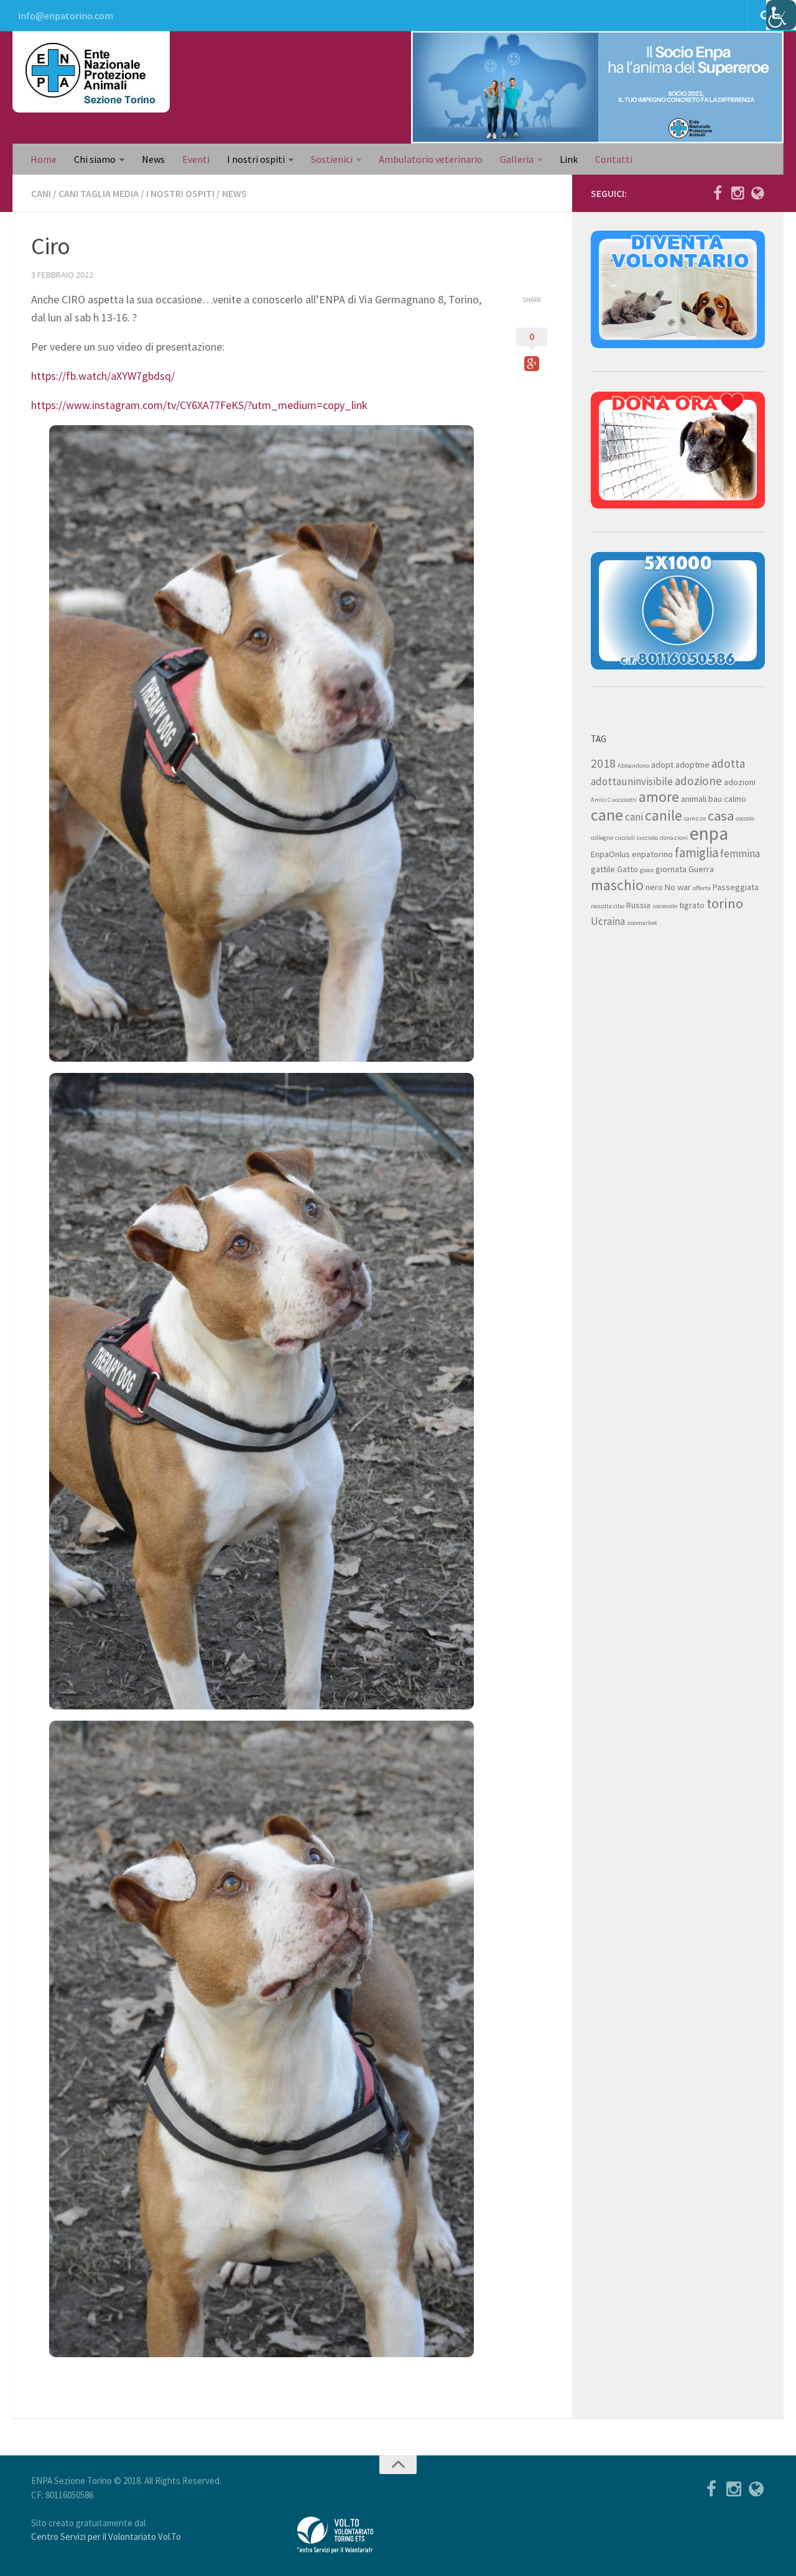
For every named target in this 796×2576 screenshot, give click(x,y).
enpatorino (652, 854)
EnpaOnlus (610, 854)
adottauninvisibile (632, 781)
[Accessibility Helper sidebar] (781, 15)
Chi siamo (95, 159)
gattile (603, 869)
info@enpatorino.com (66, 16)
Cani (41, 193)
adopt (662, 765)
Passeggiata (736, 887)
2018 (603, 763)
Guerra (701, 869)
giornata (671, 869)
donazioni (674, 838)
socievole (665, 906)
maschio (617, 885)
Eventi (196, 159)
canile (664, 815)
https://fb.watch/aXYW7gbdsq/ (103, 376)
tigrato (692, 905)
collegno (602, 838)
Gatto (627, 869)
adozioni (740, 782)
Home (44, 159)
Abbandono (633, 766)
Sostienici (332, 159)
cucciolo (647, 838)
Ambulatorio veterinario (431, 159)
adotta (728, 763)
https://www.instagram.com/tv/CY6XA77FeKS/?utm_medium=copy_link (199, 405)
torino (725, 903)
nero (654, 887)
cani (634, 817)
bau (715, 799)
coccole (745, 818)
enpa (709, 833)
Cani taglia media (99, 193)
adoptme (692, 765)
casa (721, 816)
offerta (702, 888)
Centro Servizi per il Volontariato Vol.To (106, 2537)
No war (678, 887)
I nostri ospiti (256, 159)
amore (659, 797)
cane (607, 815)
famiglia (696, 853)
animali (694, 799)
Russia (638, 905)
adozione (698, 781)
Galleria (517, 159)
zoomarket (642, 923)
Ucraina (608, 921)
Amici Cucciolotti (614, 800)
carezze (695, 818)
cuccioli (625, 838)
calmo (735, 799)
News (153, 159)
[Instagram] (738, 193)
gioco (647, 870)
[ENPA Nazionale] (757, 193)
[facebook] (718, 193)
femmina (740, 853)
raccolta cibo (608, 906)
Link (569, 159)
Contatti (614, 159)
